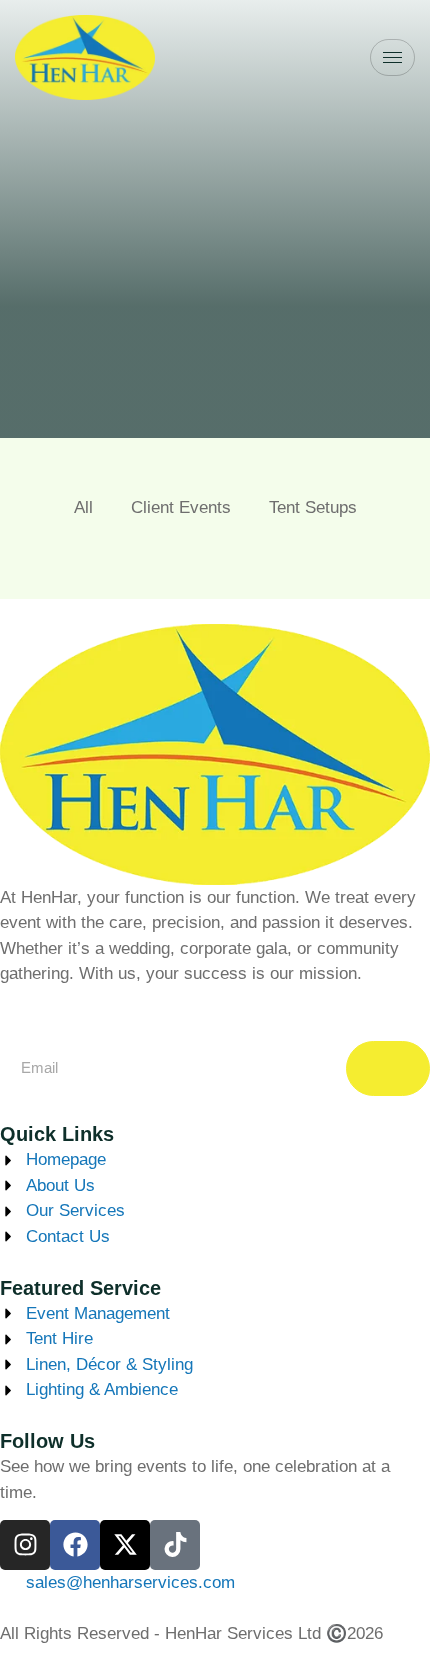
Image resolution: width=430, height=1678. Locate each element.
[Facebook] (75, 1545)
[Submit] (388, 1068)
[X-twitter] (125, 1545)
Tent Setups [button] (313, 507)
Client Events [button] (181, 507)
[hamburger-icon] (392, 57)
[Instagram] (25, 1545)
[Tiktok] (175, 1545)
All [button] (83, 507)
